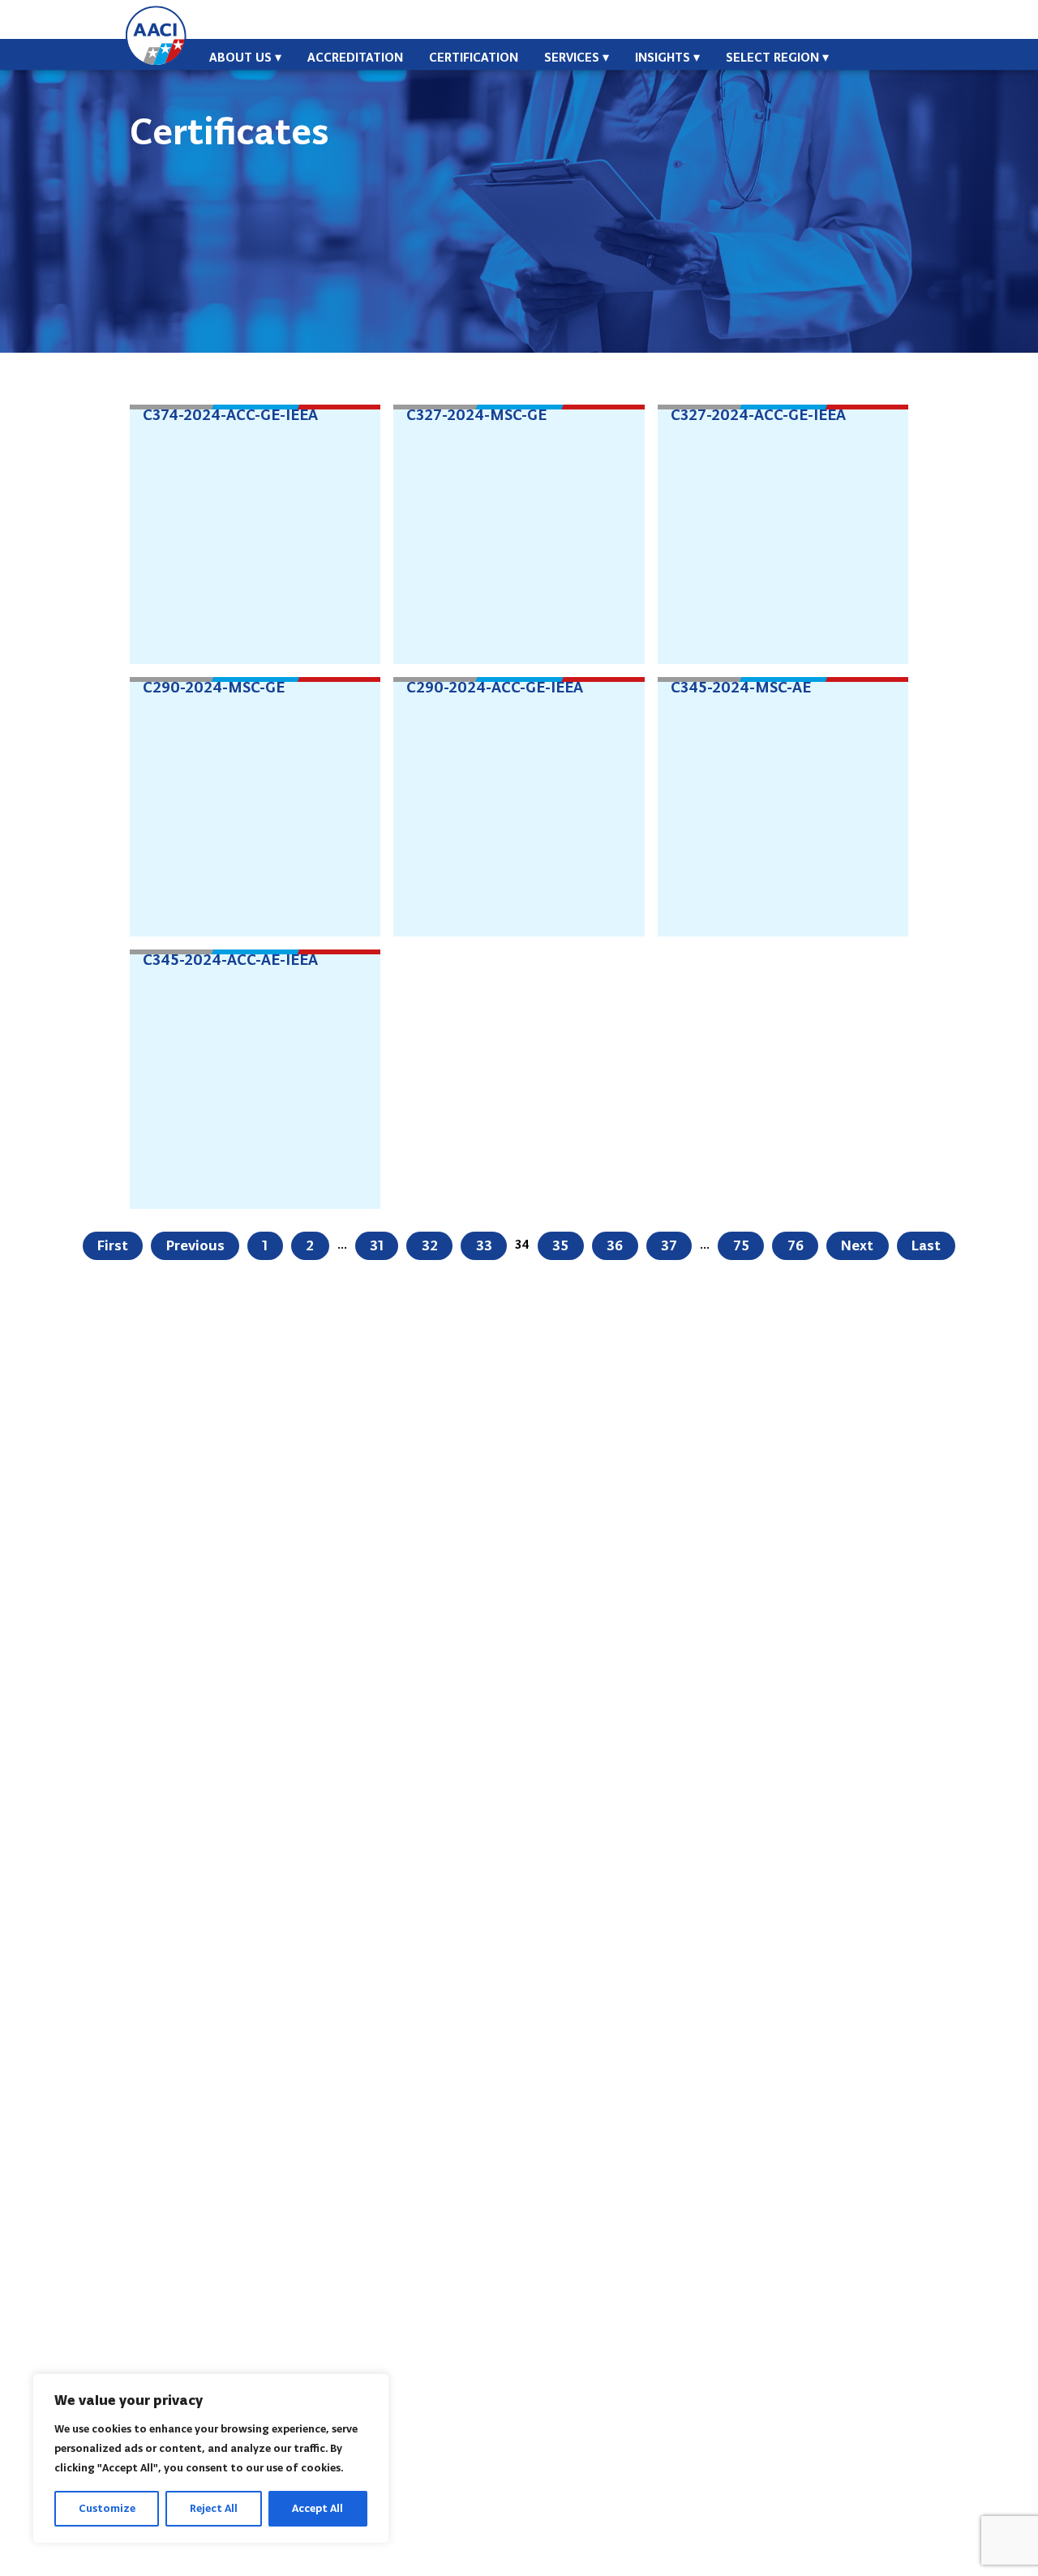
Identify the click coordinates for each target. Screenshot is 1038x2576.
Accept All (317, 2508)
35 (560, 1245)
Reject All (214, 2508)
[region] (211, 2458)
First (113, 1245)
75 (741, 1245)
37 (669, 1245)
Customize (107, 2508)
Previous (195, 1245)
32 (430, 1245)
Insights (663, 57)
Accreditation (355, 57)
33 (484, 1245)
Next (857, 1245)
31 (377, 1245)
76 (796, 1245)
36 (615, 1245)
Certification (474, 57)
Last (926, 1245)
